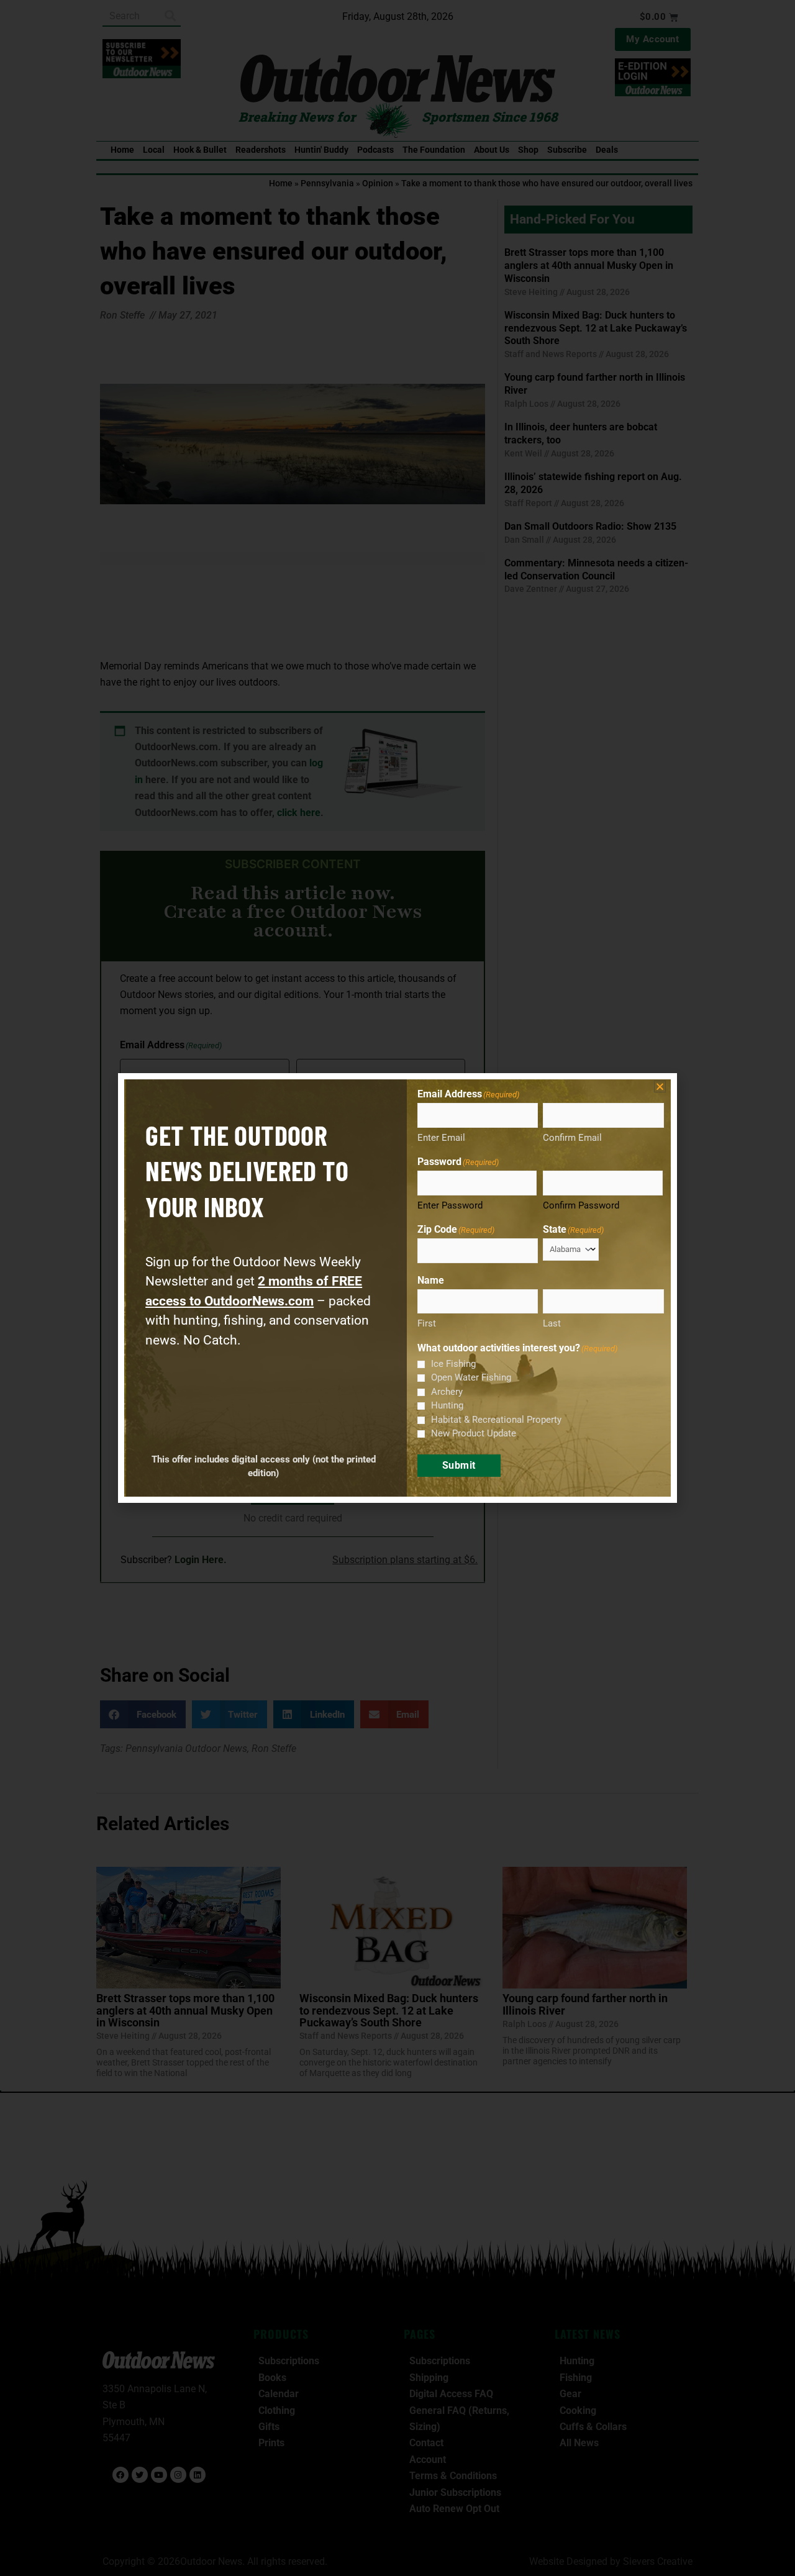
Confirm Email (572, 1138)
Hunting (447, 1405)
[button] (660, 1086)
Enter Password (450, 1205)
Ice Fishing (453, 1364)
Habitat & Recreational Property (496, 1420)
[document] (397, 1288)
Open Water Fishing (471, 1377)
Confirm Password (581, 1205)
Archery (447, 1392)
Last (552, 1323)
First (427, 1323)
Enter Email (441, 1138)
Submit (459, 1465)
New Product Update (474, 1433)
